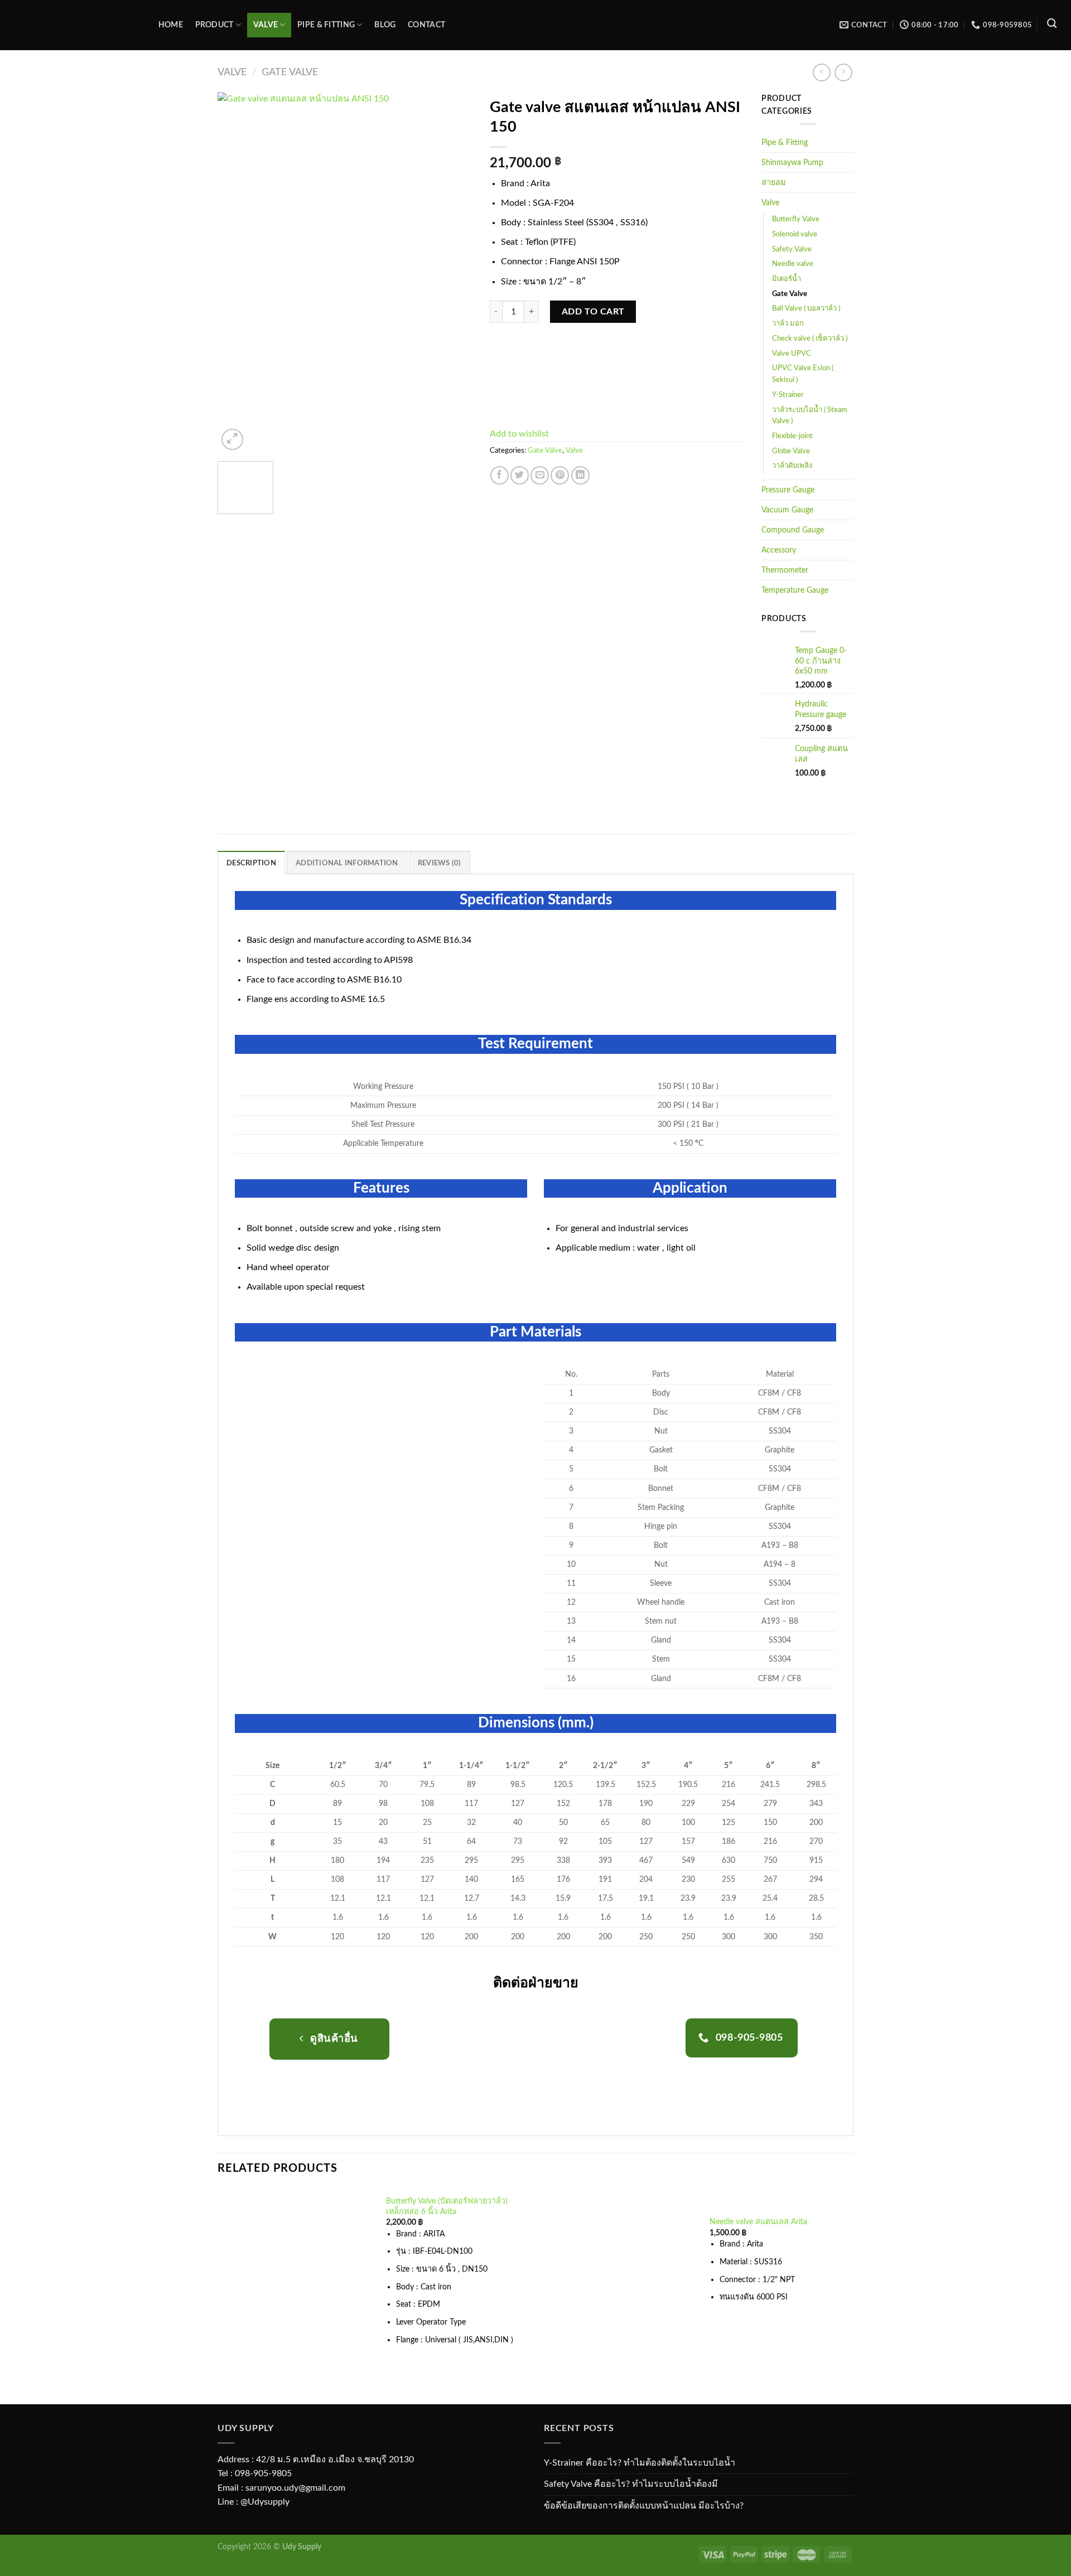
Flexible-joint (792, 436)
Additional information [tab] (347, 863)
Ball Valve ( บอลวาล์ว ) (806, 309)
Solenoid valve (795, 234)
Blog (385, 25)
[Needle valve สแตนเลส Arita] (619, 2267)
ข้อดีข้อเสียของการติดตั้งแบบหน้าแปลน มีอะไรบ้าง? (644, 2506)
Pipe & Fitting (326, 25)
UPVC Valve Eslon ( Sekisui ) (803, 374)
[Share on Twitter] (520, 475)
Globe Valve (791, 451)
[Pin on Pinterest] (560, 475)
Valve (266, 25)
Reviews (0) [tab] (440, 863)
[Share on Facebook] (500, 475)
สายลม (773, 183)
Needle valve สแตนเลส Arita (758, 2222)
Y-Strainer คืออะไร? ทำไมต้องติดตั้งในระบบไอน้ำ (640, 2463)
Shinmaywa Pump (792, 163)
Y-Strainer (788, 395)
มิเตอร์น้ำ (787, 279)
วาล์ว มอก (788, 324)
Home (171, 25)
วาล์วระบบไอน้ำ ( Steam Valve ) (810, 416)
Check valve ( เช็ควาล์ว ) (810, 339)
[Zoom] (232, 440)
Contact (426, 25)
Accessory (779, 550)
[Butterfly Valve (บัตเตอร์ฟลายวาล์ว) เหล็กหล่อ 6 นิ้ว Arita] (296, 2278)
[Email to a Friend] (540, 475)
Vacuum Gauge (787, 510)
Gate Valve (290, 72)
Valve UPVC (792, 354)
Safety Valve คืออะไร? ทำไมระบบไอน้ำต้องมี (631, 2484)
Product (214, 25)
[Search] (1052, 24)
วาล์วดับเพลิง (792, 466)
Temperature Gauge (795, 590)
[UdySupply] (72, 25)
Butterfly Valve (796, 219)
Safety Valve (792, 250)
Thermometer (785, 570)
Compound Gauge (793, 530)
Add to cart (593, 312)
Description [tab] (251, 863)
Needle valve (793, 264)
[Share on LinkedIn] (580, 475)
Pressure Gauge (788, 490)
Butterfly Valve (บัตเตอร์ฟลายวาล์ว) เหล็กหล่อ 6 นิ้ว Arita (447, 2206)
